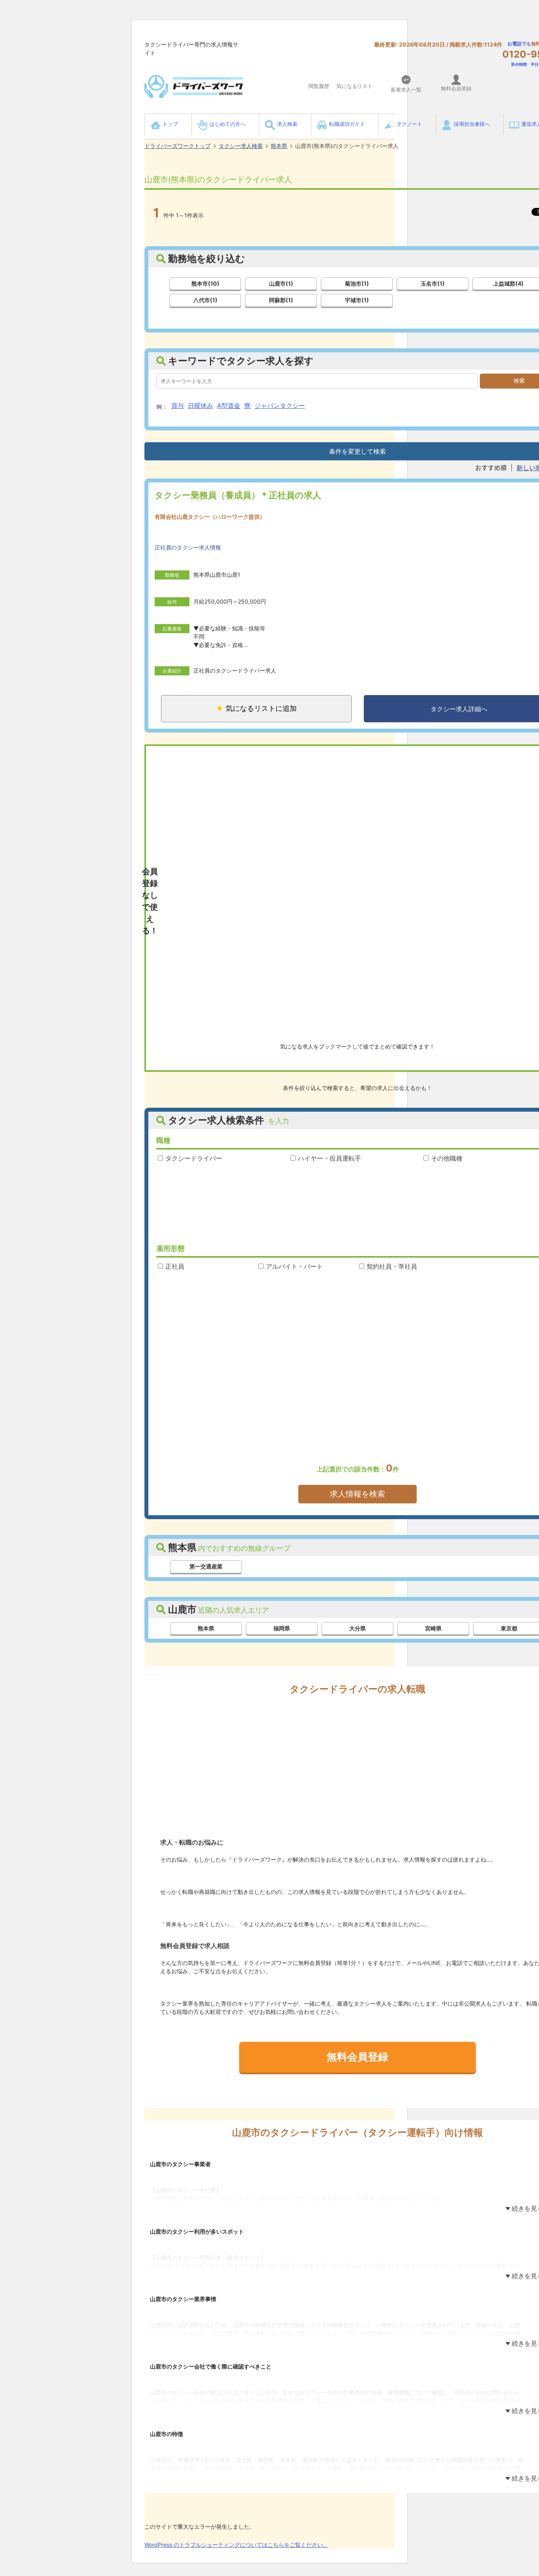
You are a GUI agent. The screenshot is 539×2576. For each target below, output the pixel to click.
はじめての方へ (227, 124)
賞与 (178, 406)
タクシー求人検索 (241, 146)
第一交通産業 (206, 1566)
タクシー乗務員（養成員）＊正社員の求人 (238, 495)
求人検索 (287, 124)
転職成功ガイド (347, 124)
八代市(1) (205, 300)
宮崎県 (433, 1628)
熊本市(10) (205, 283)
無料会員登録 (357, 2057)
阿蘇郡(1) (281, 300)
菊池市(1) (357, 283)
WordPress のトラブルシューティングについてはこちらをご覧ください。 (236, 2545)
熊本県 (279, 146)
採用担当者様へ (472, 124)
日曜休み (200, 406)
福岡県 (282, 1628)
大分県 (357, 1628)
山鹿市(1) (281, 283)
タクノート (409, 124)
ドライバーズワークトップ (178, 146)
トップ (170, 124)
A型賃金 (229, 406)
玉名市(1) (433, 283)
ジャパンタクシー (280, 406)
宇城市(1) (357, 300)
